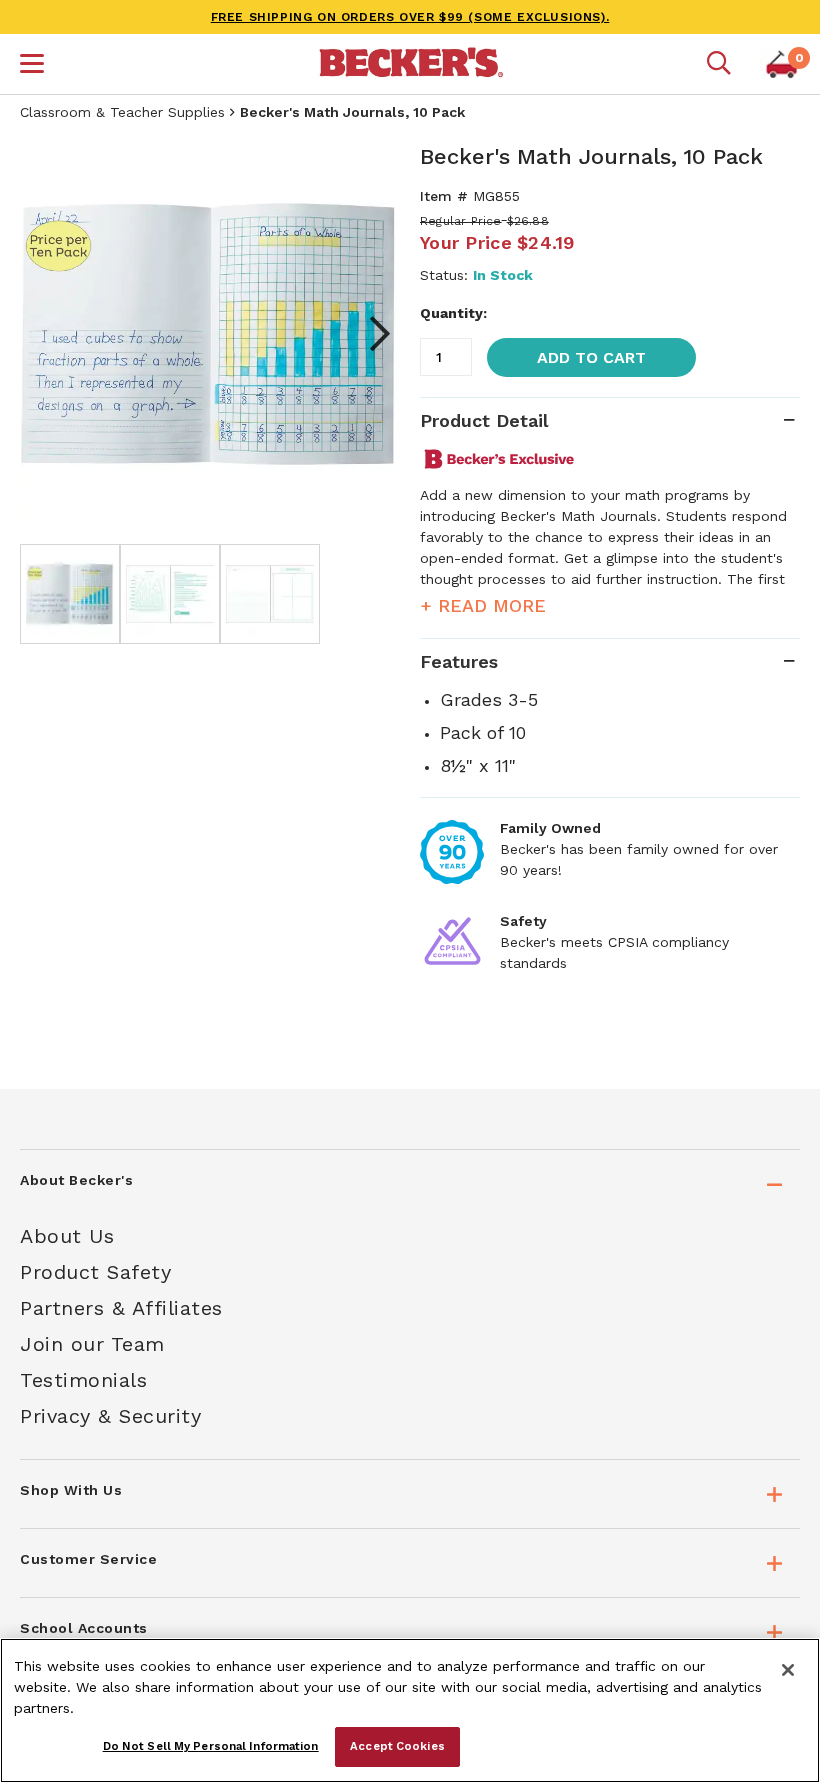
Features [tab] (459, 661)
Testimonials (83, 1380)
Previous (50, 334)
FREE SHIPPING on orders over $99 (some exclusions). (410, 17)
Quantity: (453, 313)
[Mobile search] (719, 64)
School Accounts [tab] (84, 1628)
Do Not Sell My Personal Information (211, 1746)
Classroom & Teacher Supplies (122, 112)
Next (370, 334)
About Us (67, 1236)
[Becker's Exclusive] (507, 459)
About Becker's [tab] (76, 1180)
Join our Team (92, 1344)
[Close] (788, 1670)
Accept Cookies (397, 1746)
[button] (32, 66)
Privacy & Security (110, 1416)
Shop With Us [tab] (71, 1490)
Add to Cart (591, 357)
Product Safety (95, 1272)
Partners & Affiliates (121, 1308)
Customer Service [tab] (88, 1559)
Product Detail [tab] (484, 420)
